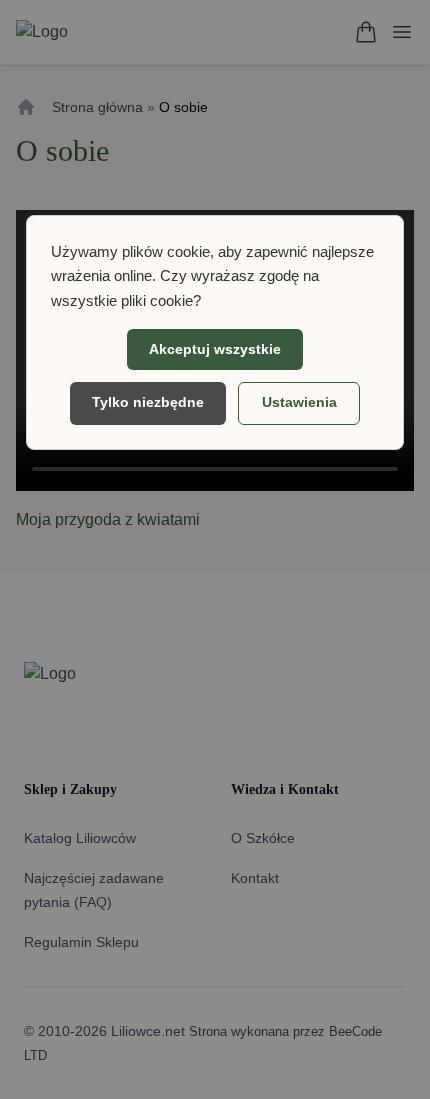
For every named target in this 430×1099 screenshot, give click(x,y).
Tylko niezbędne (148, 402)
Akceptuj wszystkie (215, 349)
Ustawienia (299, 402)
